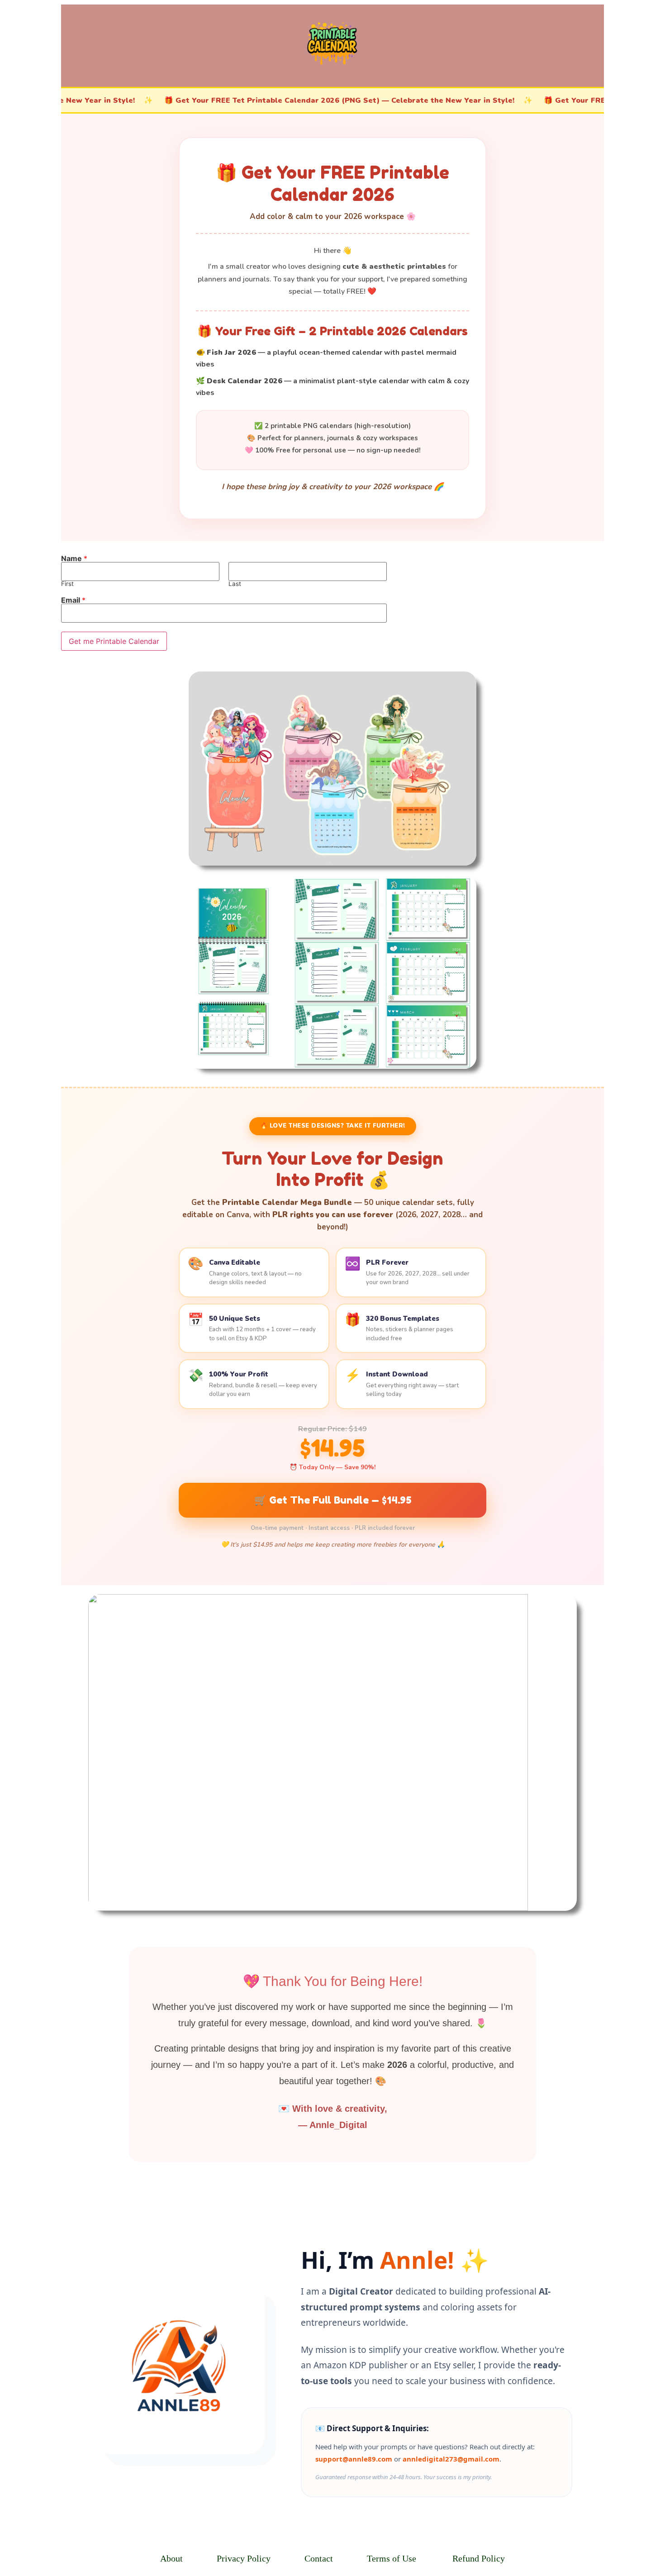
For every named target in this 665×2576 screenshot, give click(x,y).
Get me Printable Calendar (114, 641)
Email (73, 600)
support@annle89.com (354, 2459)
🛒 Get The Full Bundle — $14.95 (333, 1500)
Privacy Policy (244, 2558)
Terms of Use (392, 2558)
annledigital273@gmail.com (451, 2459)
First (67, 584)
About (171, 2558)
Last (235, 584)
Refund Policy (479, 2558)
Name (74, 558)
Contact (319, 2558)
